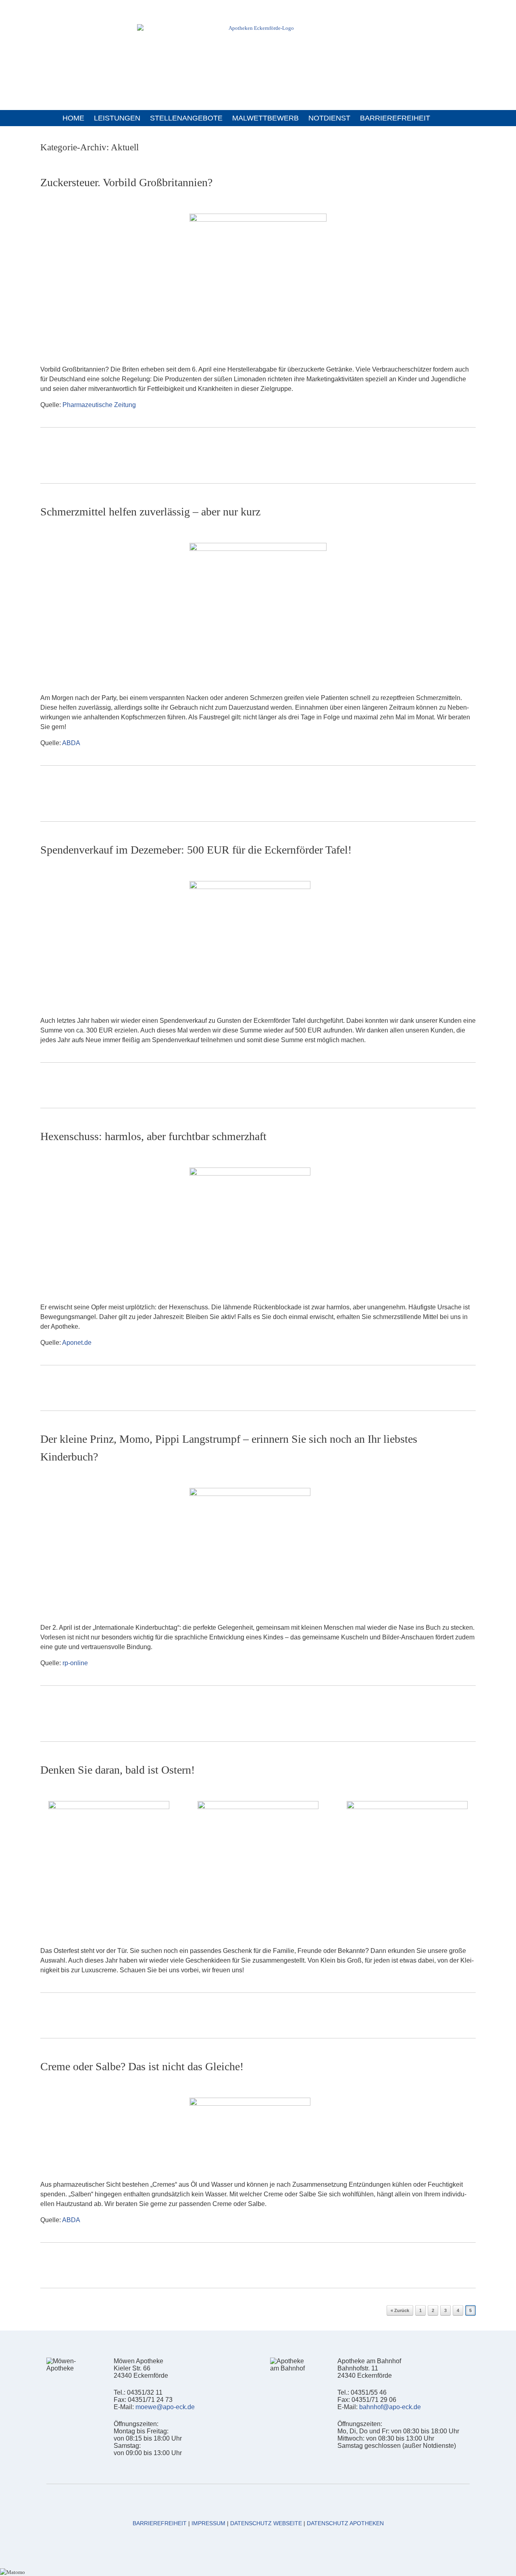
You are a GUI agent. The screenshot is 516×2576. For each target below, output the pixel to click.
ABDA (71, 743)
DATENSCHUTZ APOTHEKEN (345, 2523)
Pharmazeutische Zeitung (99, 405)
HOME (73, 118)
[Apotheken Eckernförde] (258, 50)
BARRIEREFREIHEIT (395, 118)
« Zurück (400, 2310)
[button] (451, 118)
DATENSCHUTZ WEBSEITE (266, 2523)
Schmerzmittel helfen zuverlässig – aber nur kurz (150, 512)
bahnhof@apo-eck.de (390, 2407)
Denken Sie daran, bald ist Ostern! (118, 1770)
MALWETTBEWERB (265, 118)
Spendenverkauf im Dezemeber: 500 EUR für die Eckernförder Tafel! (196, 850)
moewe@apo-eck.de (165, 2407)
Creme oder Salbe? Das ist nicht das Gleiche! (142, 2066)
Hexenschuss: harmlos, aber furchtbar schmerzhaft (153, 1136)
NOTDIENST (329, 118)
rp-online (75, 1663)
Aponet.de (77, 1343)
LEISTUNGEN (117, 118)
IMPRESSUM (208, 2523)
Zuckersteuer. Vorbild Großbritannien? (126, 182)
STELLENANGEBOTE (186, 118)
